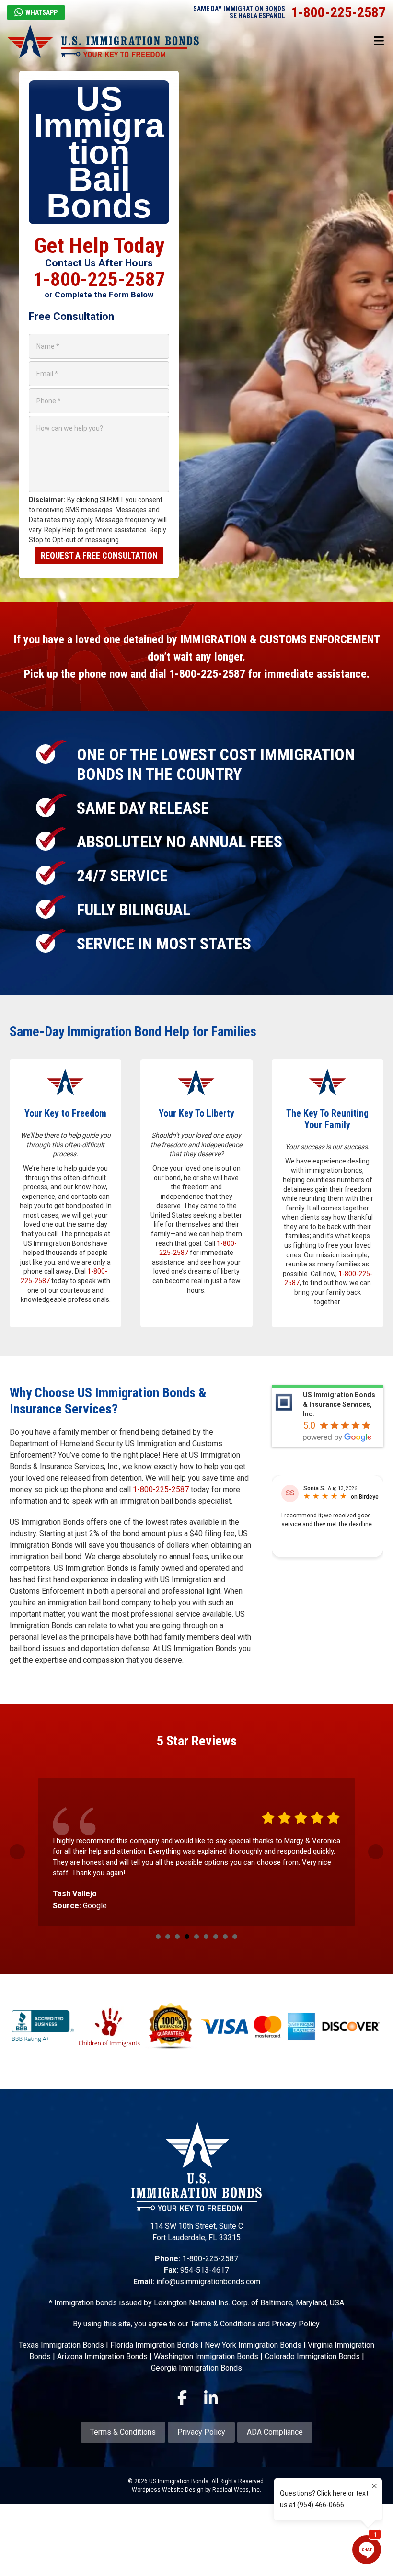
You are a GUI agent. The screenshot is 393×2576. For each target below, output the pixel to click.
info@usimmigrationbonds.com (208, 2284)
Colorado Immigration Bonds (312, 2359)
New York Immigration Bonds (253, 2347)
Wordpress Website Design (168, 2492)
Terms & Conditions (223, 2326)
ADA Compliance (275, 2434)
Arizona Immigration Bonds (102, 2359)
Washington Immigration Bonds (206, 2359)
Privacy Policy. (296, 2326)
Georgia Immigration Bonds (196, 2370)
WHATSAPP (41, 12)
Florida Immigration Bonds (154, 2347)
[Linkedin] (211, 2399)
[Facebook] (182, 2399)
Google (95, 1906)
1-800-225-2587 (338, 12)
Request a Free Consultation (99, 555)
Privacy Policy (201, 2434)
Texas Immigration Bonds (61, 2347)
